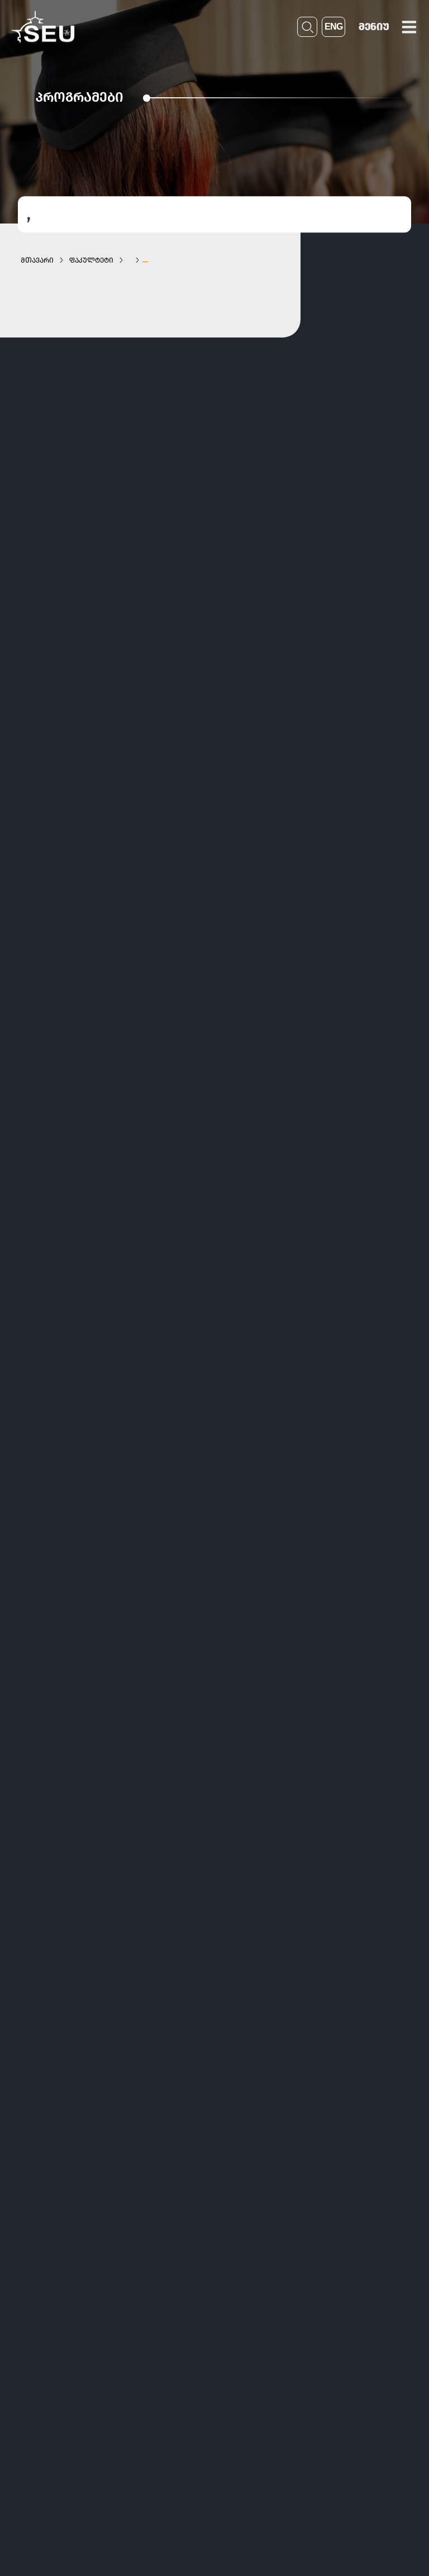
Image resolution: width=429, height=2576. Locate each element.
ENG (333, 27)
